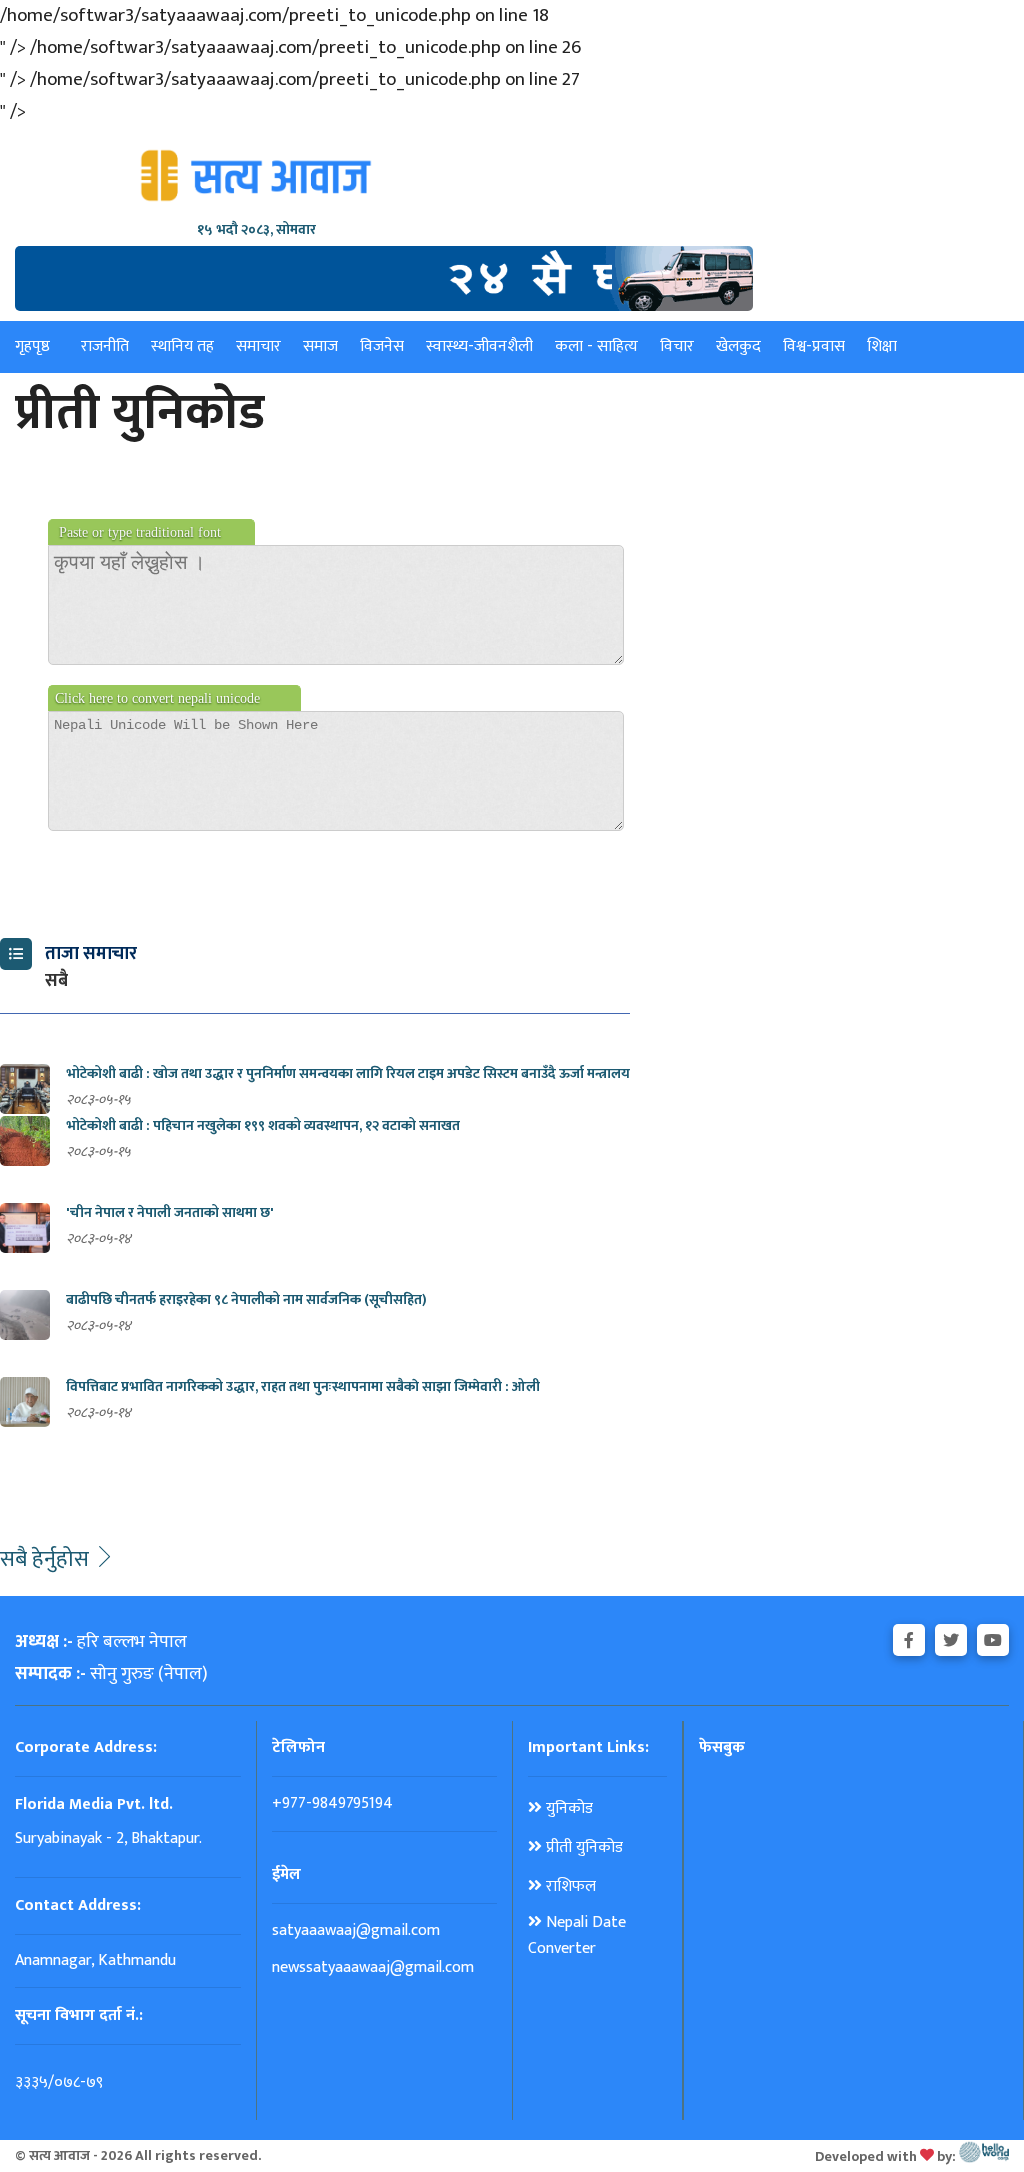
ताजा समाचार (91, 954)
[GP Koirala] (384, 277)
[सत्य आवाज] (256, 175)
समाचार (258, 346)
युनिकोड (567, 1809)
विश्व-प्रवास (814, 346)
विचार (677, 346)
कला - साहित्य (596, 346)
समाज (320, 346)
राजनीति (105, 346)
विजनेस (382, 346)
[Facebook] (909, 1637)
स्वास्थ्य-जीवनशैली (479, 346)
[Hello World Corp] (984, 2155)
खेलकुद (738, 346)
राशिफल (569, 1887)
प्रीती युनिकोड (582, 1848)
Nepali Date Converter (577, 1936)
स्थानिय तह (182, 346)
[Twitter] (951, 1637)
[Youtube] (993, 1637)
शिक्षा (882, 346)
